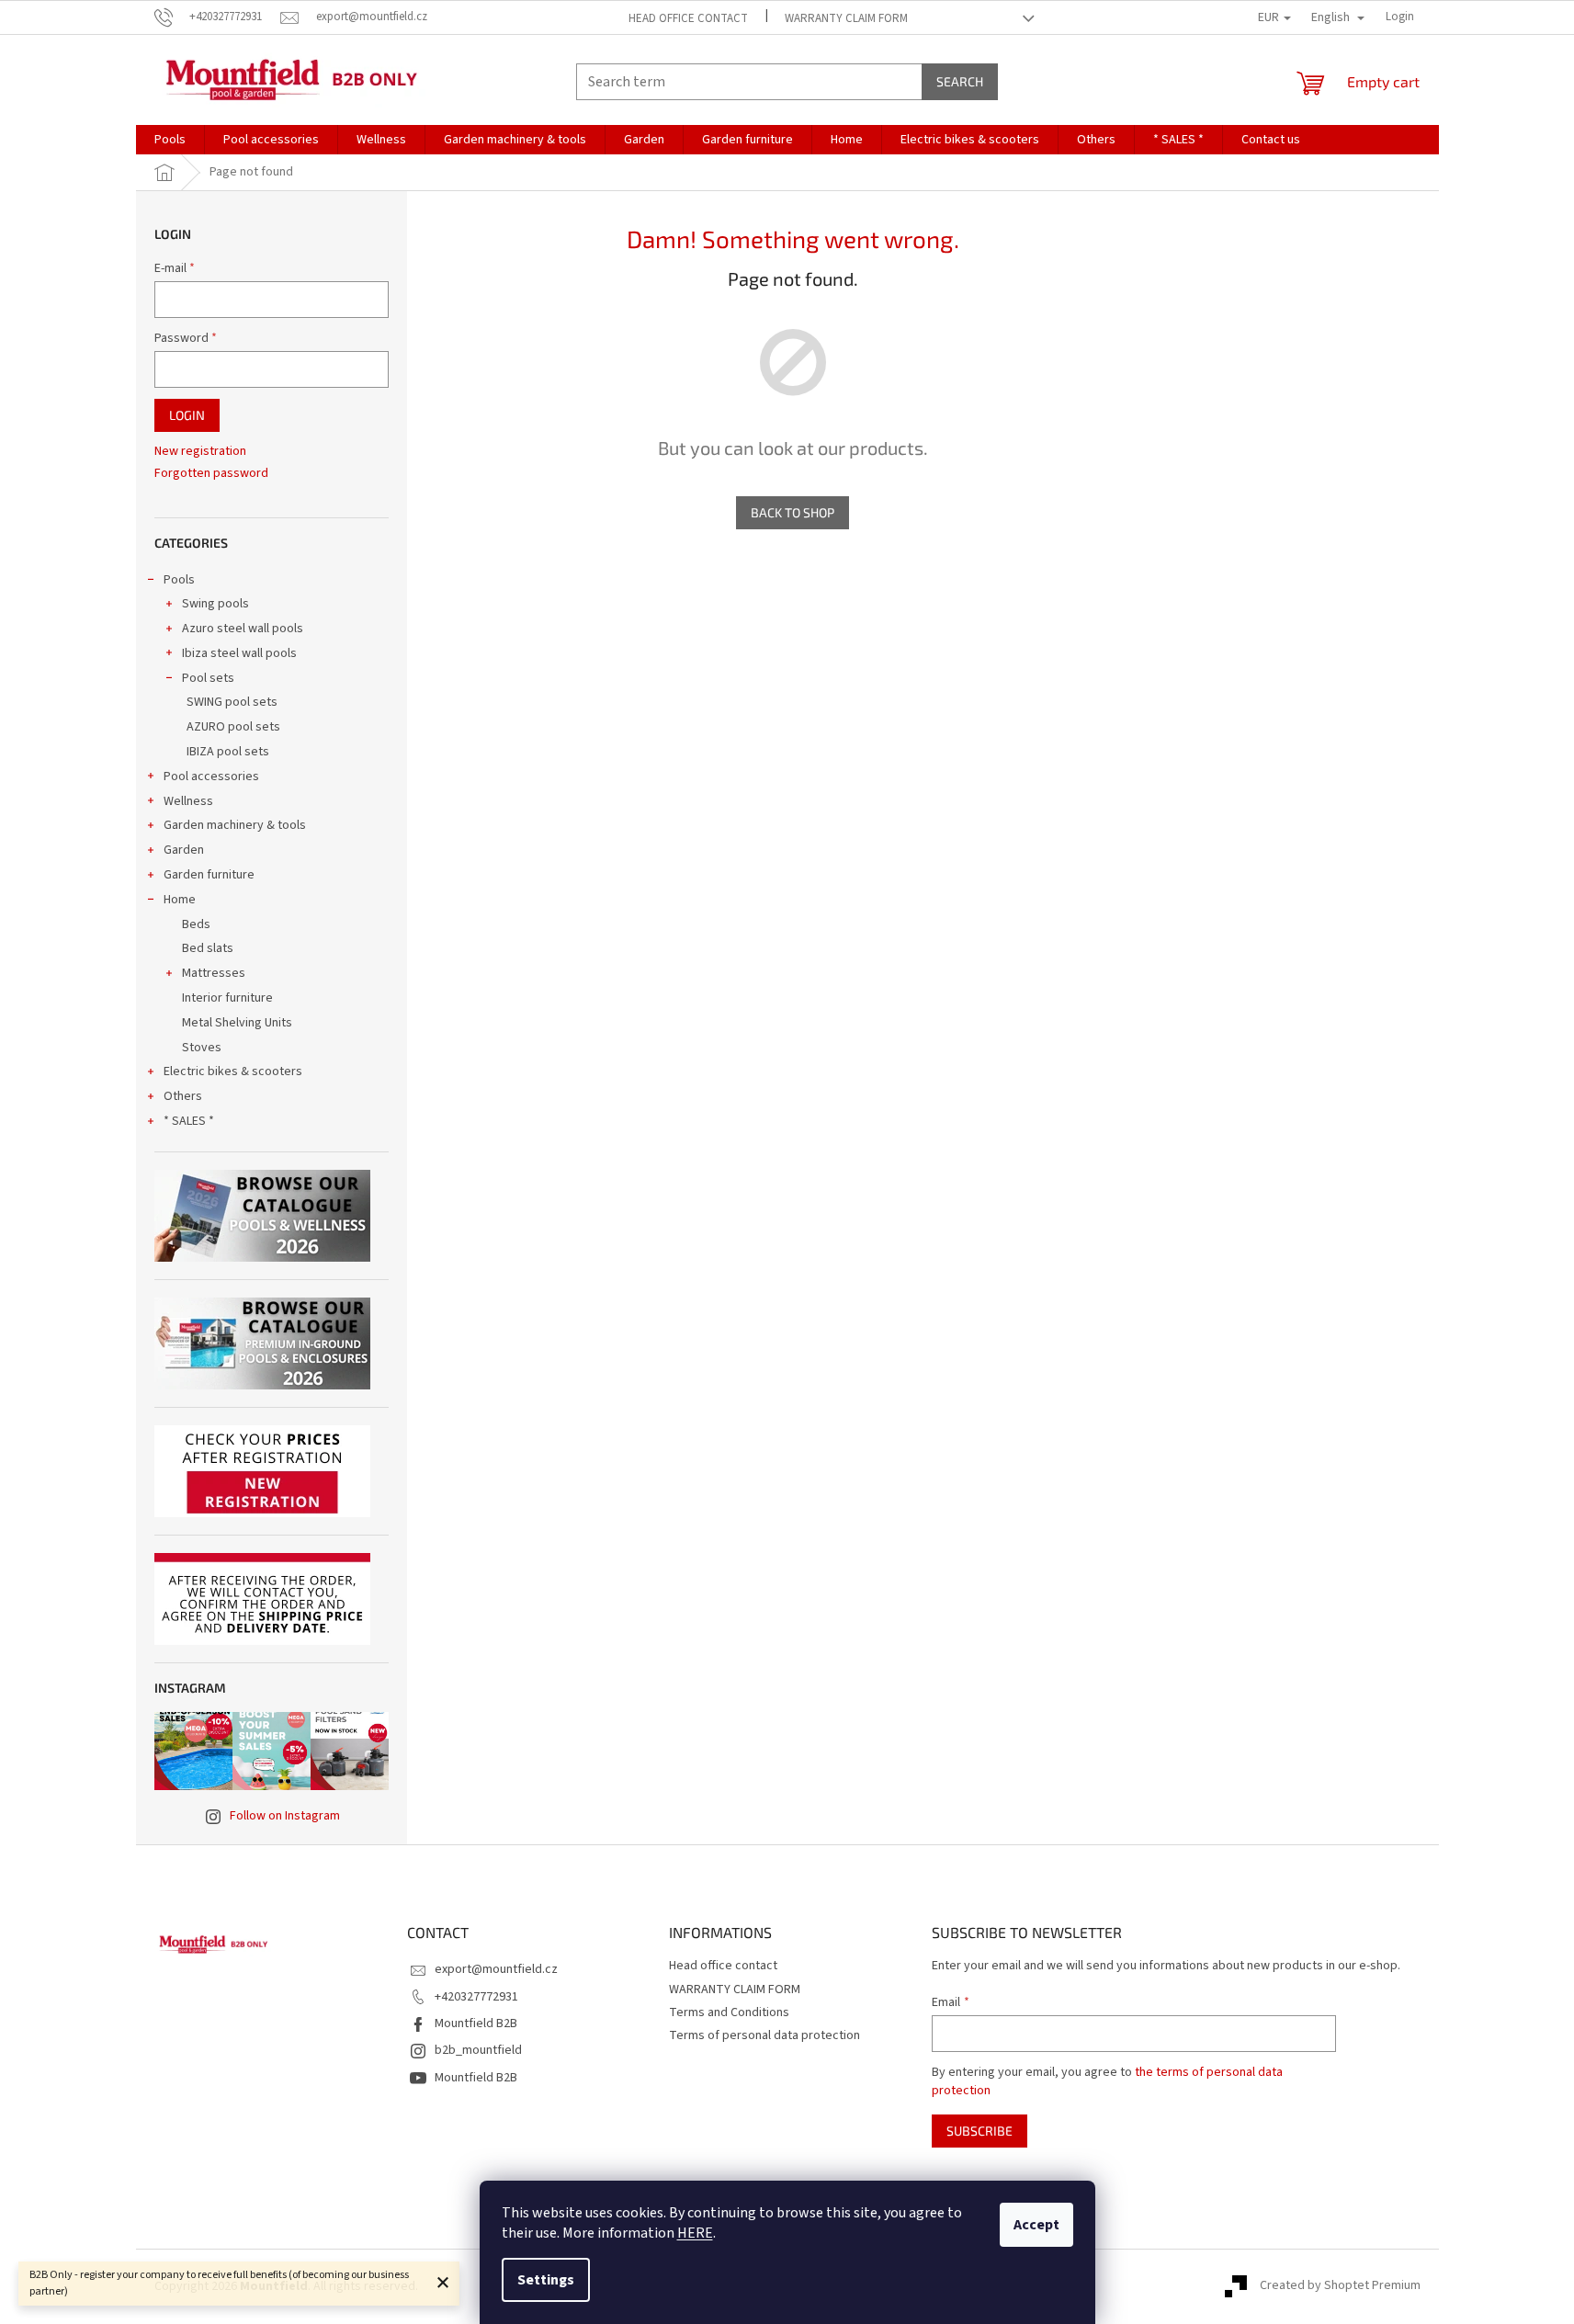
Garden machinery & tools (235, 825)
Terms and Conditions (729, 2012)
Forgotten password (211, 474)
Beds (196, 924)
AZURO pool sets (233, 727)
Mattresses (214, 973)
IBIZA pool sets (228, 752)
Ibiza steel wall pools (239, 653)
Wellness (188, 801)
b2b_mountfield (478, 2050)
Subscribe (980, 2131)
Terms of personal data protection (764, 2035)
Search (960, 81)
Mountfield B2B (476, 2024)
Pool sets (208, 678)
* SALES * (189, 1121)
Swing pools (215, 604)
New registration (200, 452)
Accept (1036, 2225)
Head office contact (688, 18)
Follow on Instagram (285, 1816)
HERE (695, 2233)
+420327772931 (476, 1997)
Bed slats (208, 948)
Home (180, 900)
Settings (546, 2280)
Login (187, 415)
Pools (179, 580)
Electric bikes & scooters (233, 1071)
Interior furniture (227, 998)
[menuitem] (170, 140)
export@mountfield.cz (496, 1969)
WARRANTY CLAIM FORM (846, 18)
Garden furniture (209, 875)
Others (183, 1096)
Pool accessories (211, 777)
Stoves (202, 1048)
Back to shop (793, 512)
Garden (184, 850)
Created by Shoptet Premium (1340, 2286)
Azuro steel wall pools (243, 629)
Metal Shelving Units (237, 1023)
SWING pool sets (232, 702)
